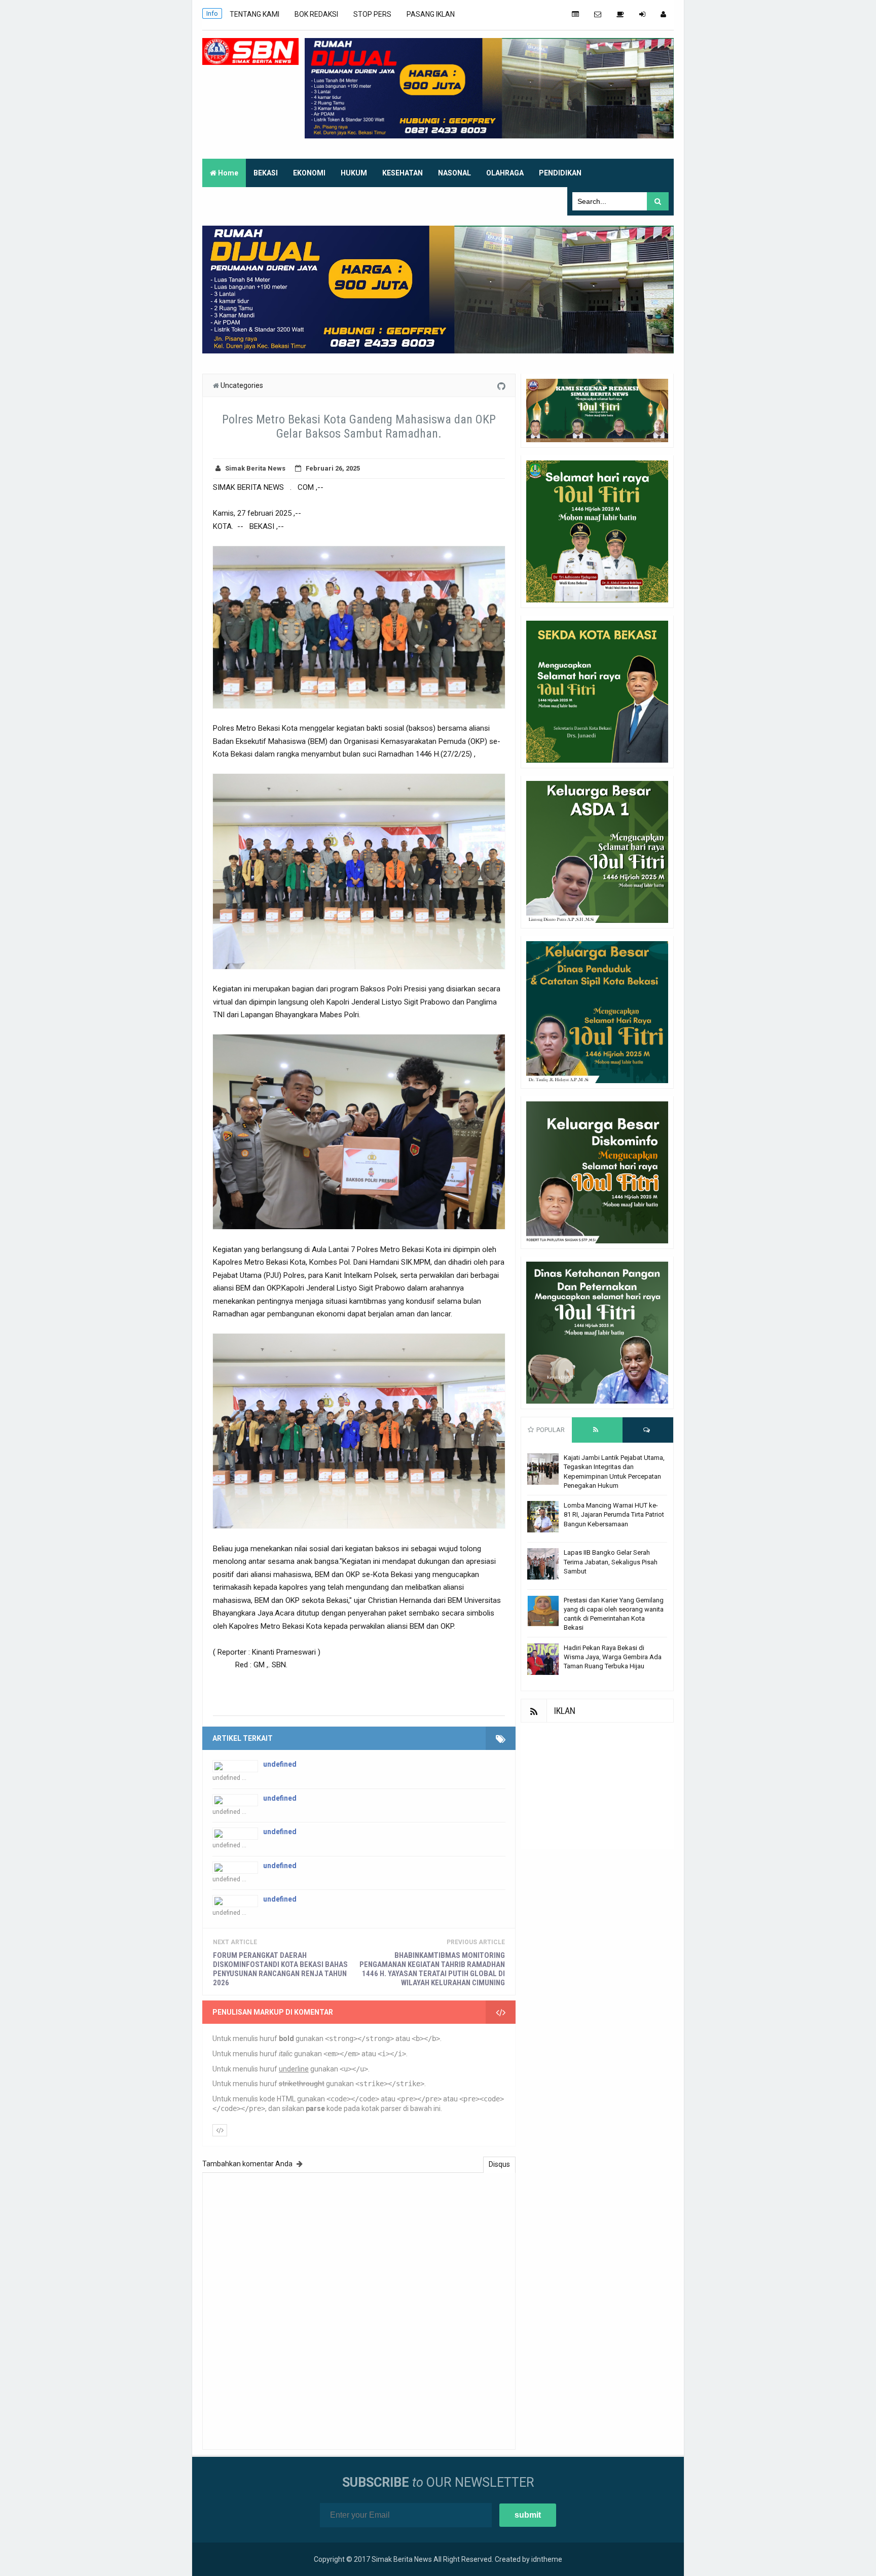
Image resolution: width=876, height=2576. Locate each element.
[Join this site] (642, 14)
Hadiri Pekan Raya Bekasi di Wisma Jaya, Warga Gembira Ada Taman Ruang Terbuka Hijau (613, 1657)
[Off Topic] (620, 14)
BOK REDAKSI (316, 14)
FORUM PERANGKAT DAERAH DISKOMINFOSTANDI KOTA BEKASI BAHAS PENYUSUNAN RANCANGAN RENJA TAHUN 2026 (280, 1969)
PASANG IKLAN (431, 14)
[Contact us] (598, 14)
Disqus (499, 2164)
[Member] (663, 14)
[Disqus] (359, 2310)
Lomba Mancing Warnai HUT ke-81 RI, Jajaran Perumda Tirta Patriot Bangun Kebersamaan (614, 1514)
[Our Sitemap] (575, 14)
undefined (280, 1764)
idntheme (547, 2559)
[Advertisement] (597, 1786)
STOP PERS (372, 14)
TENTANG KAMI (254, 14)
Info (212, 13)
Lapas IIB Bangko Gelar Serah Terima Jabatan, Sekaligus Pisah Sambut (611, 1562)
